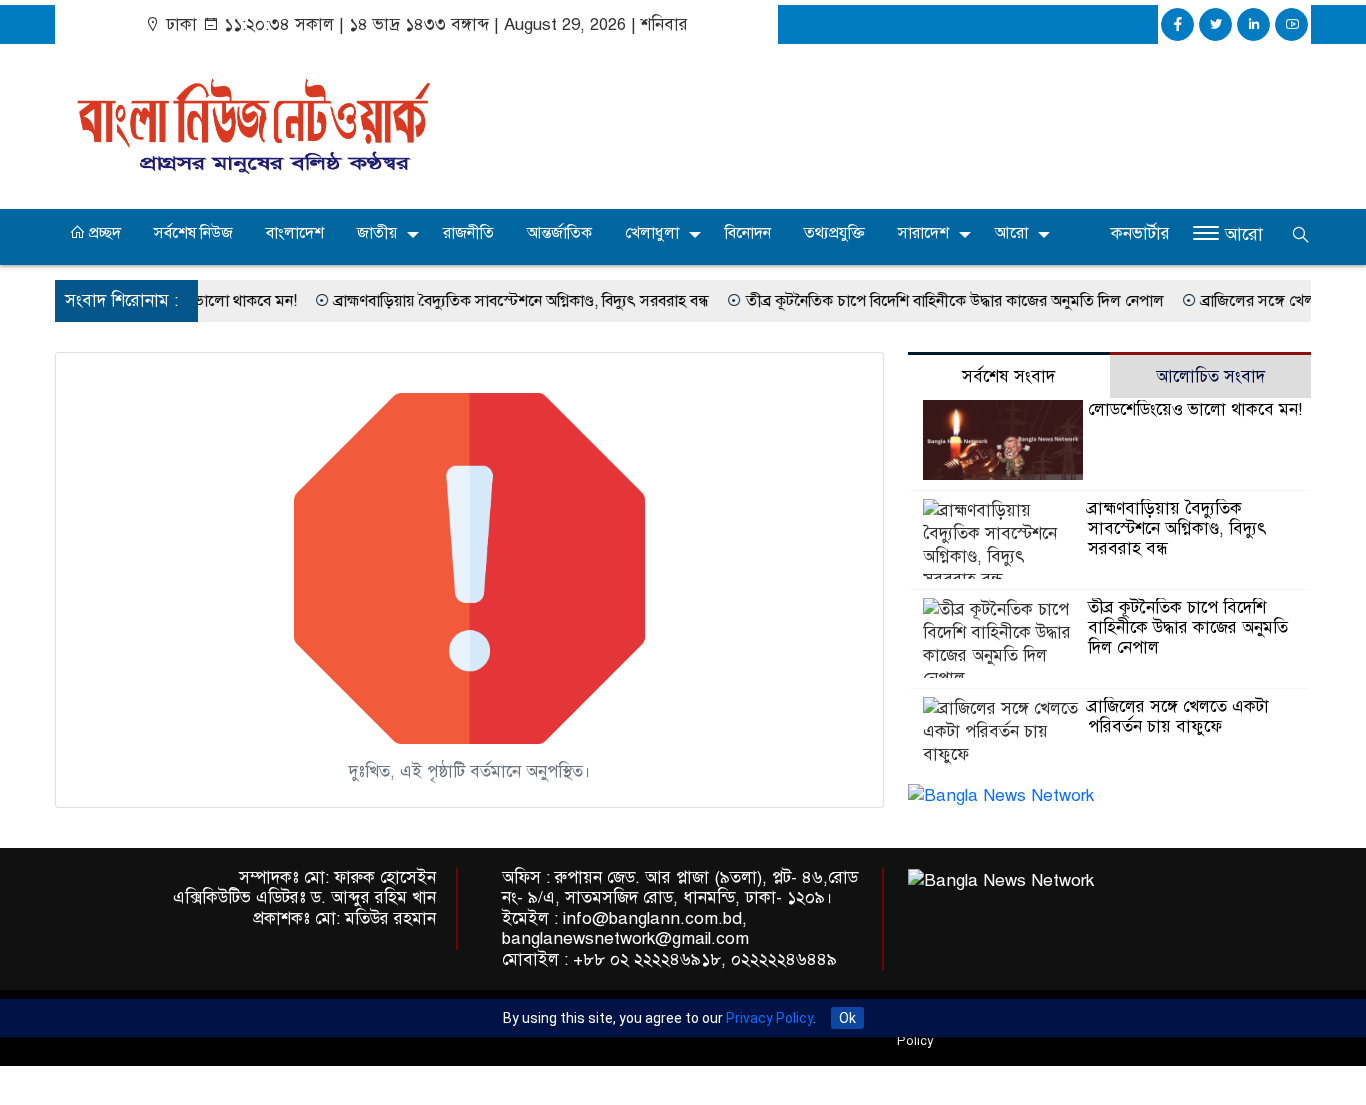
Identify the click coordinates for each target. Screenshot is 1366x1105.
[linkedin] (1253, 24)
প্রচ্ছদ (103, 233)
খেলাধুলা (652, 233)
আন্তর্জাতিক (559, 233)
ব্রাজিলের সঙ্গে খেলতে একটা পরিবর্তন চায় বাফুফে (1178, 716)
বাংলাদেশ (295, 233)
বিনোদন (748, 233)
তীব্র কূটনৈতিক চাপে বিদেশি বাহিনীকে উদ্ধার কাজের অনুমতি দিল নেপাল (933, 301)
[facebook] (1177, 24)
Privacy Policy (769, 1018)
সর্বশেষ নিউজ (193, 233)
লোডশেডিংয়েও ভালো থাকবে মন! (1195, 409)
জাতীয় (377, 233)
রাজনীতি (468, 233)
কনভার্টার (1140, 233)
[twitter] (1215, 24)
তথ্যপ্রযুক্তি (834, 233)
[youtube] (1291, 24)
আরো (1011, 233)
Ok (847, 1018)
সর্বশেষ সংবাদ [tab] (1008, 376)
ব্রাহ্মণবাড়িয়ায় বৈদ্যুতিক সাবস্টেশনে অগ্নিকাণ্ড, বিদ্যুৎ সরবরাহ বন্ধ (499, 301)
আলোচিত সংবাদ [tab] (1210, 376)
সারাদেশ (923, 233)
